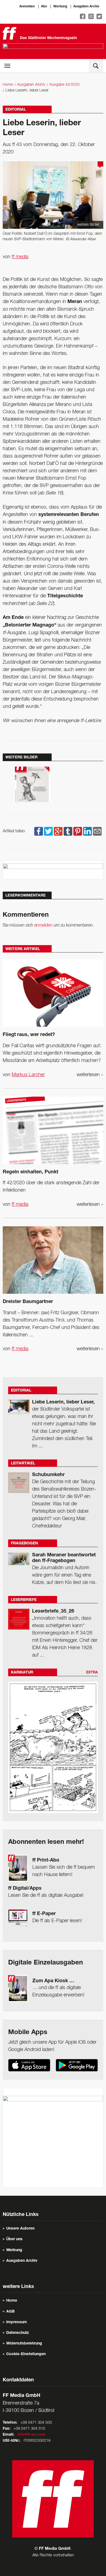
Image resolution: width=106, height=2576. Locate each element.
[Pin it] (78, 831)
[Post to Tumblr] (68, 831)
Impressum (17, 2322)
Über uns (14, 2239)
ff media (20, 257)
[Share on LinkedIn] (88, 831)
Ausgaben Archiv (86, 7)
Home (8, 85)
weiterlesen (90, 1075)
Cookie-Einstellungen (26, 2354)
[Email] (97, 831)
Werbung (60, 7)
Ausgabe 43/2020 (65, 85)
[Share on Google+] (58, 831)
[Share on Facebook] (39, 831)
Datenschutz (18, 2333)
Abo (44, 7)
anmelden (43, 925)
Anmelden (27, 7)
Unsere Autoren (20, 2229)
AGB (10, 2312)
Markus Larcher (28, 1075)
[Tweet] (48, 831)
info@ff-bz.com (31, 2435)
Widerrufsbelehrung (24, 2344)
